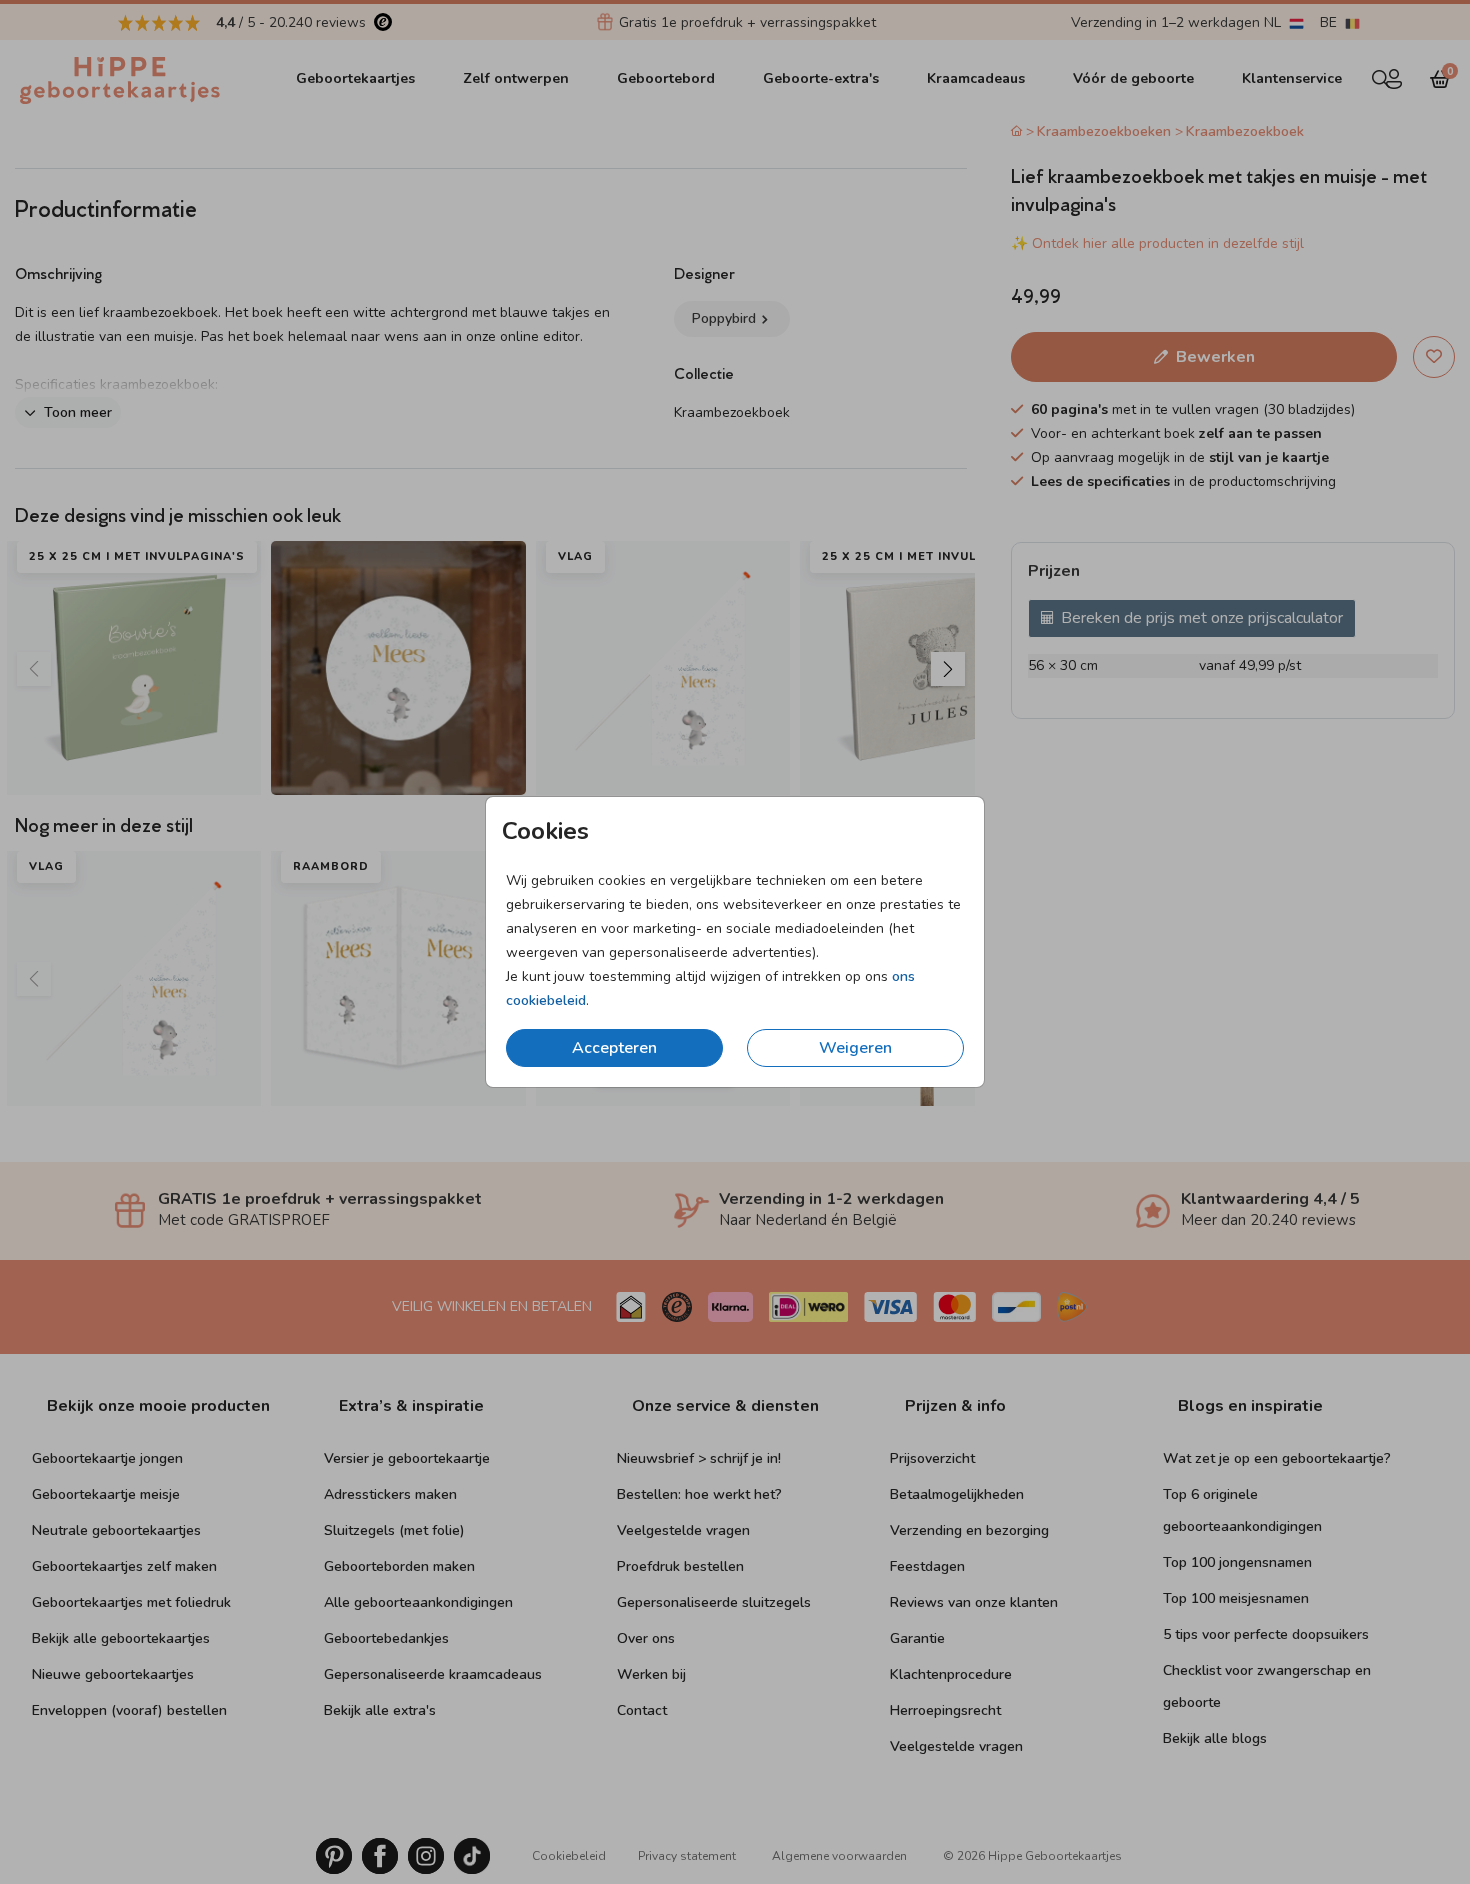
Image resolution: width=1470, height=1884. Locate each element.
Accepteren (614, 1048)
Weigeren (855, 1048)
